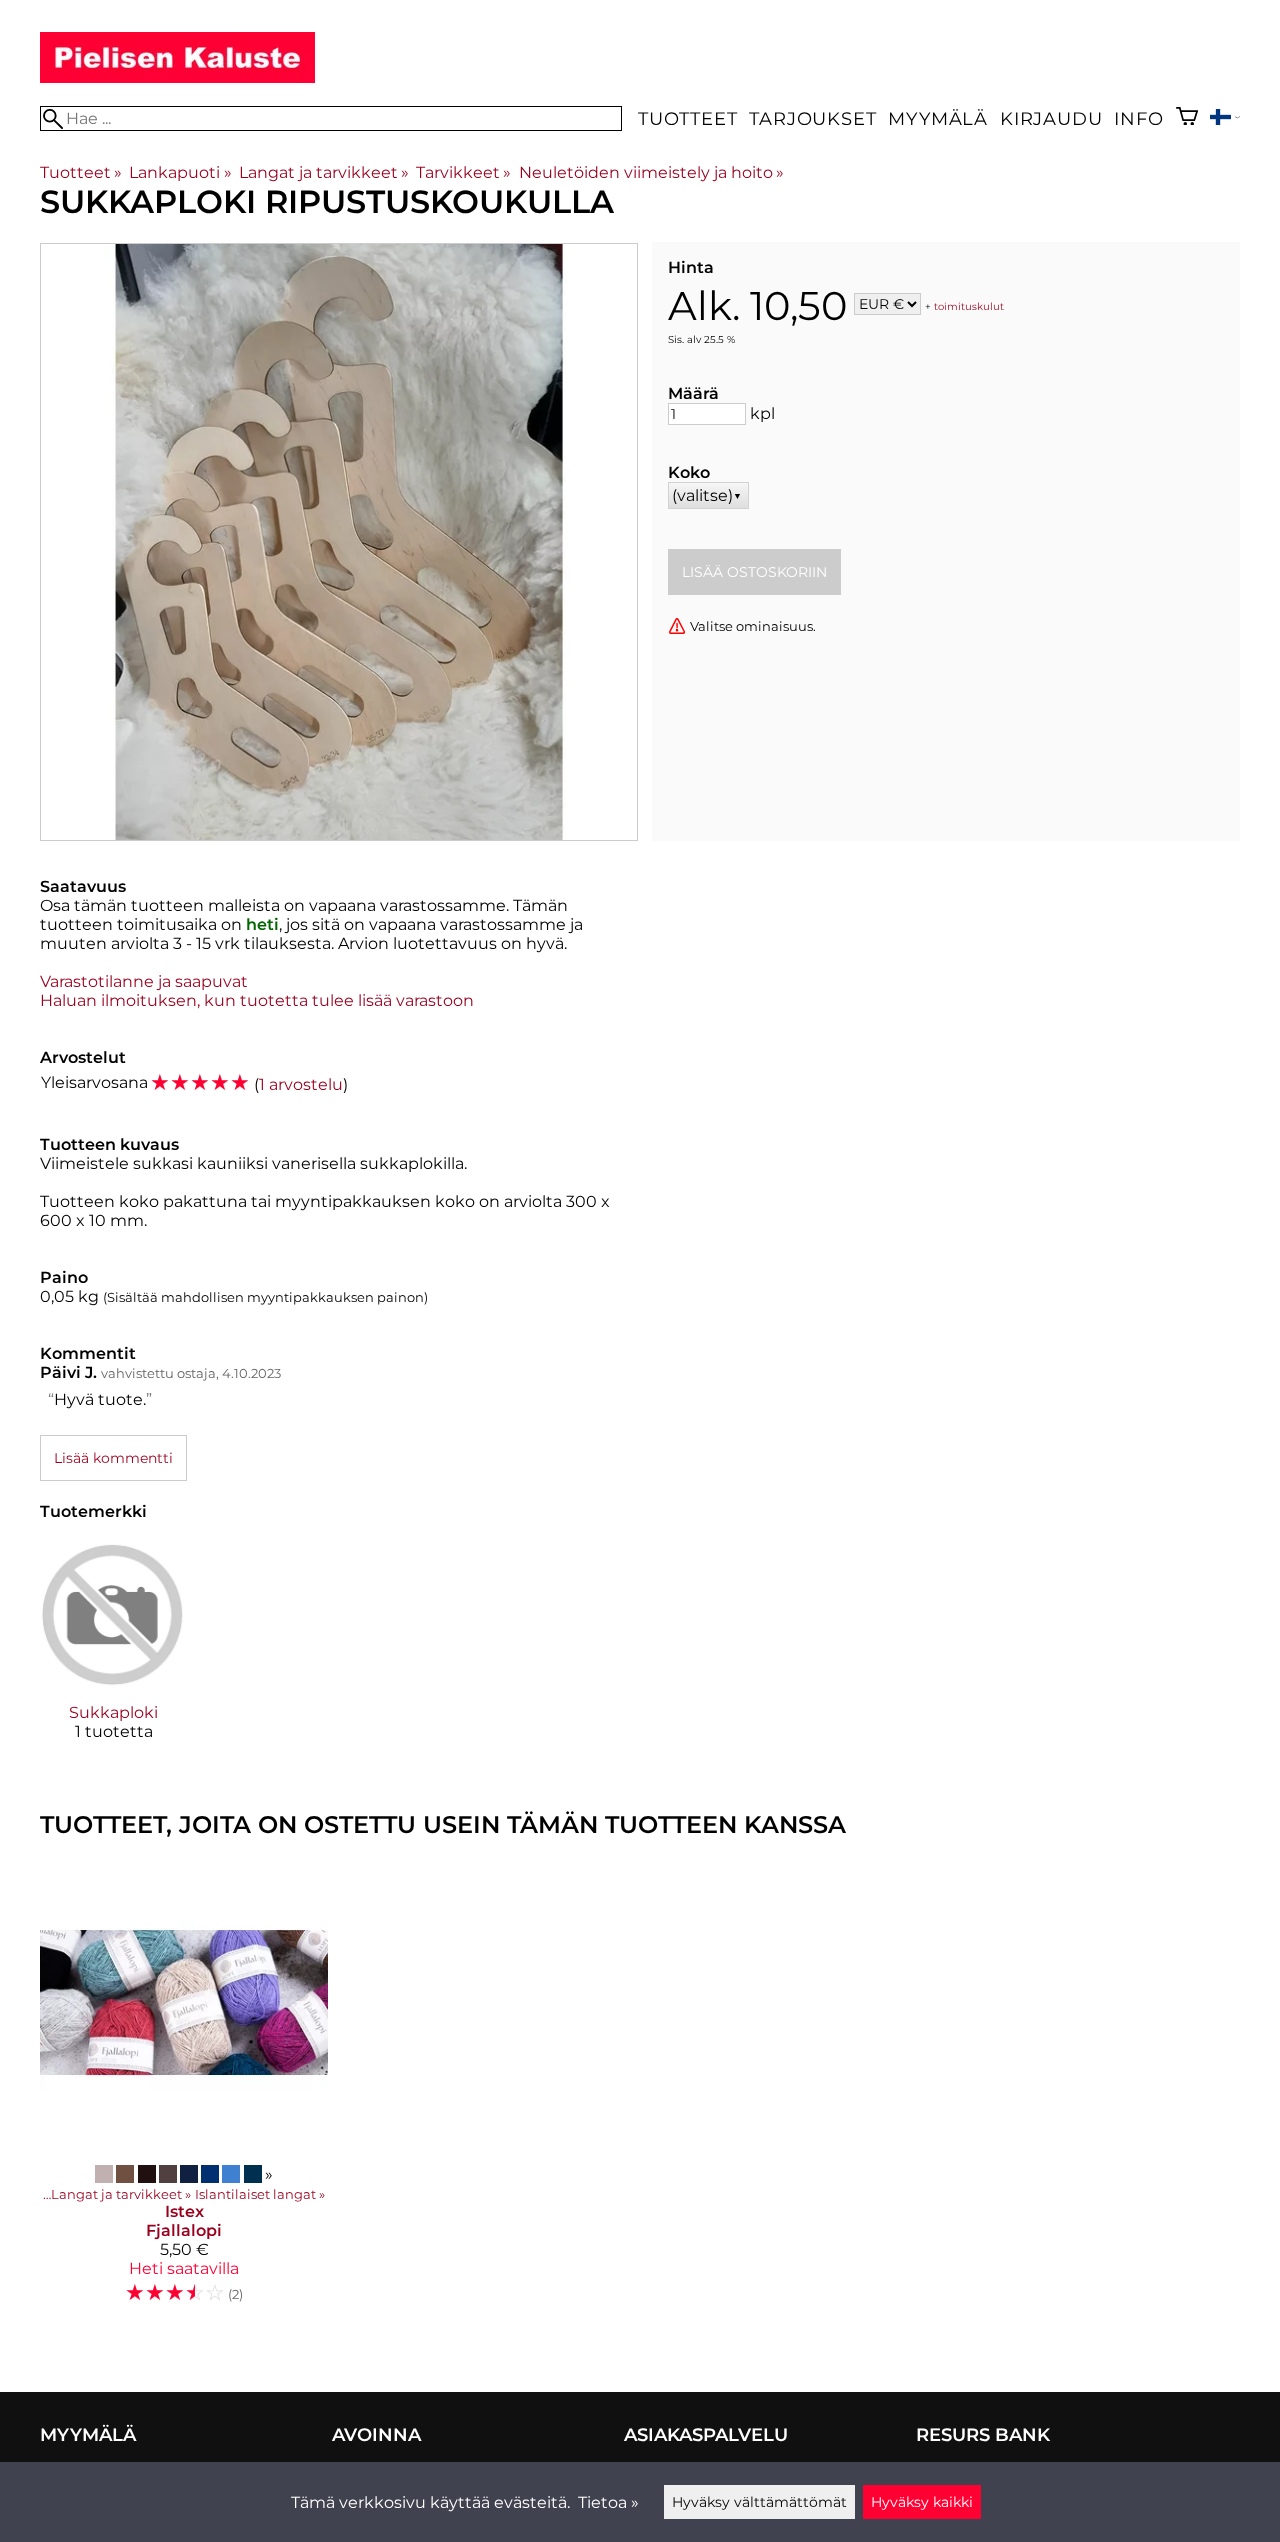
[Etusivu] (177, 77)
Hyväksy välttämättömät (759, 2502)
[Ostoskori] (1187, 118)
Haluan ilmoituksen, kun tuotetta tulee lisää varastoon (257, 1000)
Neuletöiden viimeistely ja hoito (651, 172)
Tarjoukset (812, 118)
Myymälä (938, 118)
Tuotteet (687, 118)
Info (1138, 118)
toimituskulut (969, 305)
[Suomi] (1225, 119)
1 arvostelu (301, 1084)
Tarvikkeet (463, 172)
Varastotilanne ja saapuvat (144, 981)
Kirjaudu (1051, 118)
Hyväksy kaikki (922, 2502)
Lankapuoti (180, 172)
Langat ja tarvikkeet (324, 172)
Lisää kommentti (113, 1458)
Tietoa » (608, 2502)
